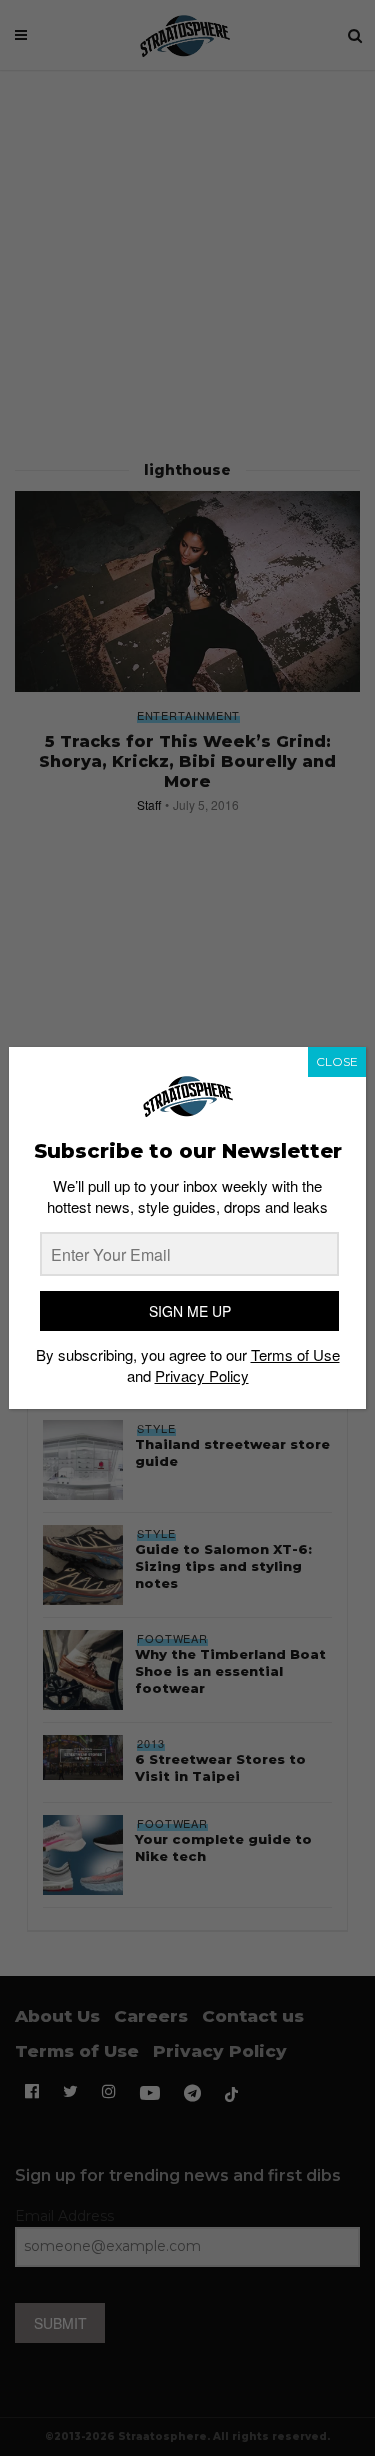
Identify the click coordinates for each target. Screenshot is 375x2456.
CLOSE (337, 1061)
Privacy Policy (202, 1375)
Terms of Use (295, 1354)
